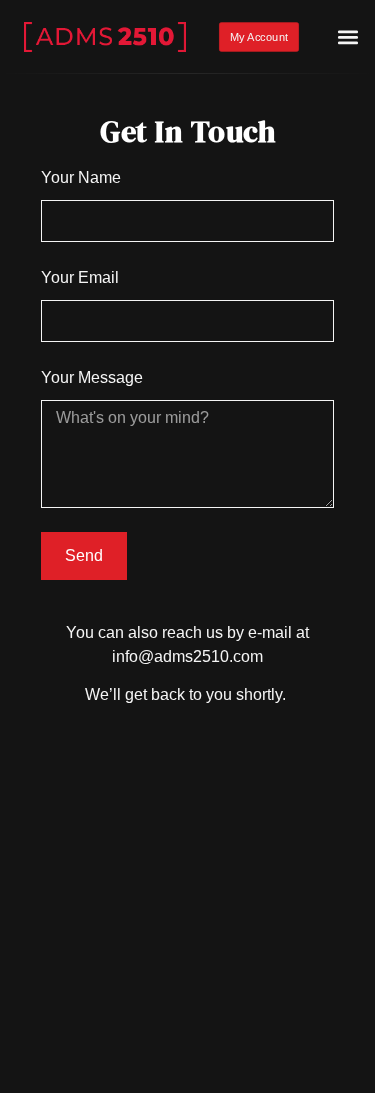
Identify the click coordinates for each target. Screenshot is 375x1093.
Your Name (81, 177)
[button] (348, 37)
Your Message (92, 377)
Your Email (80, 277)
